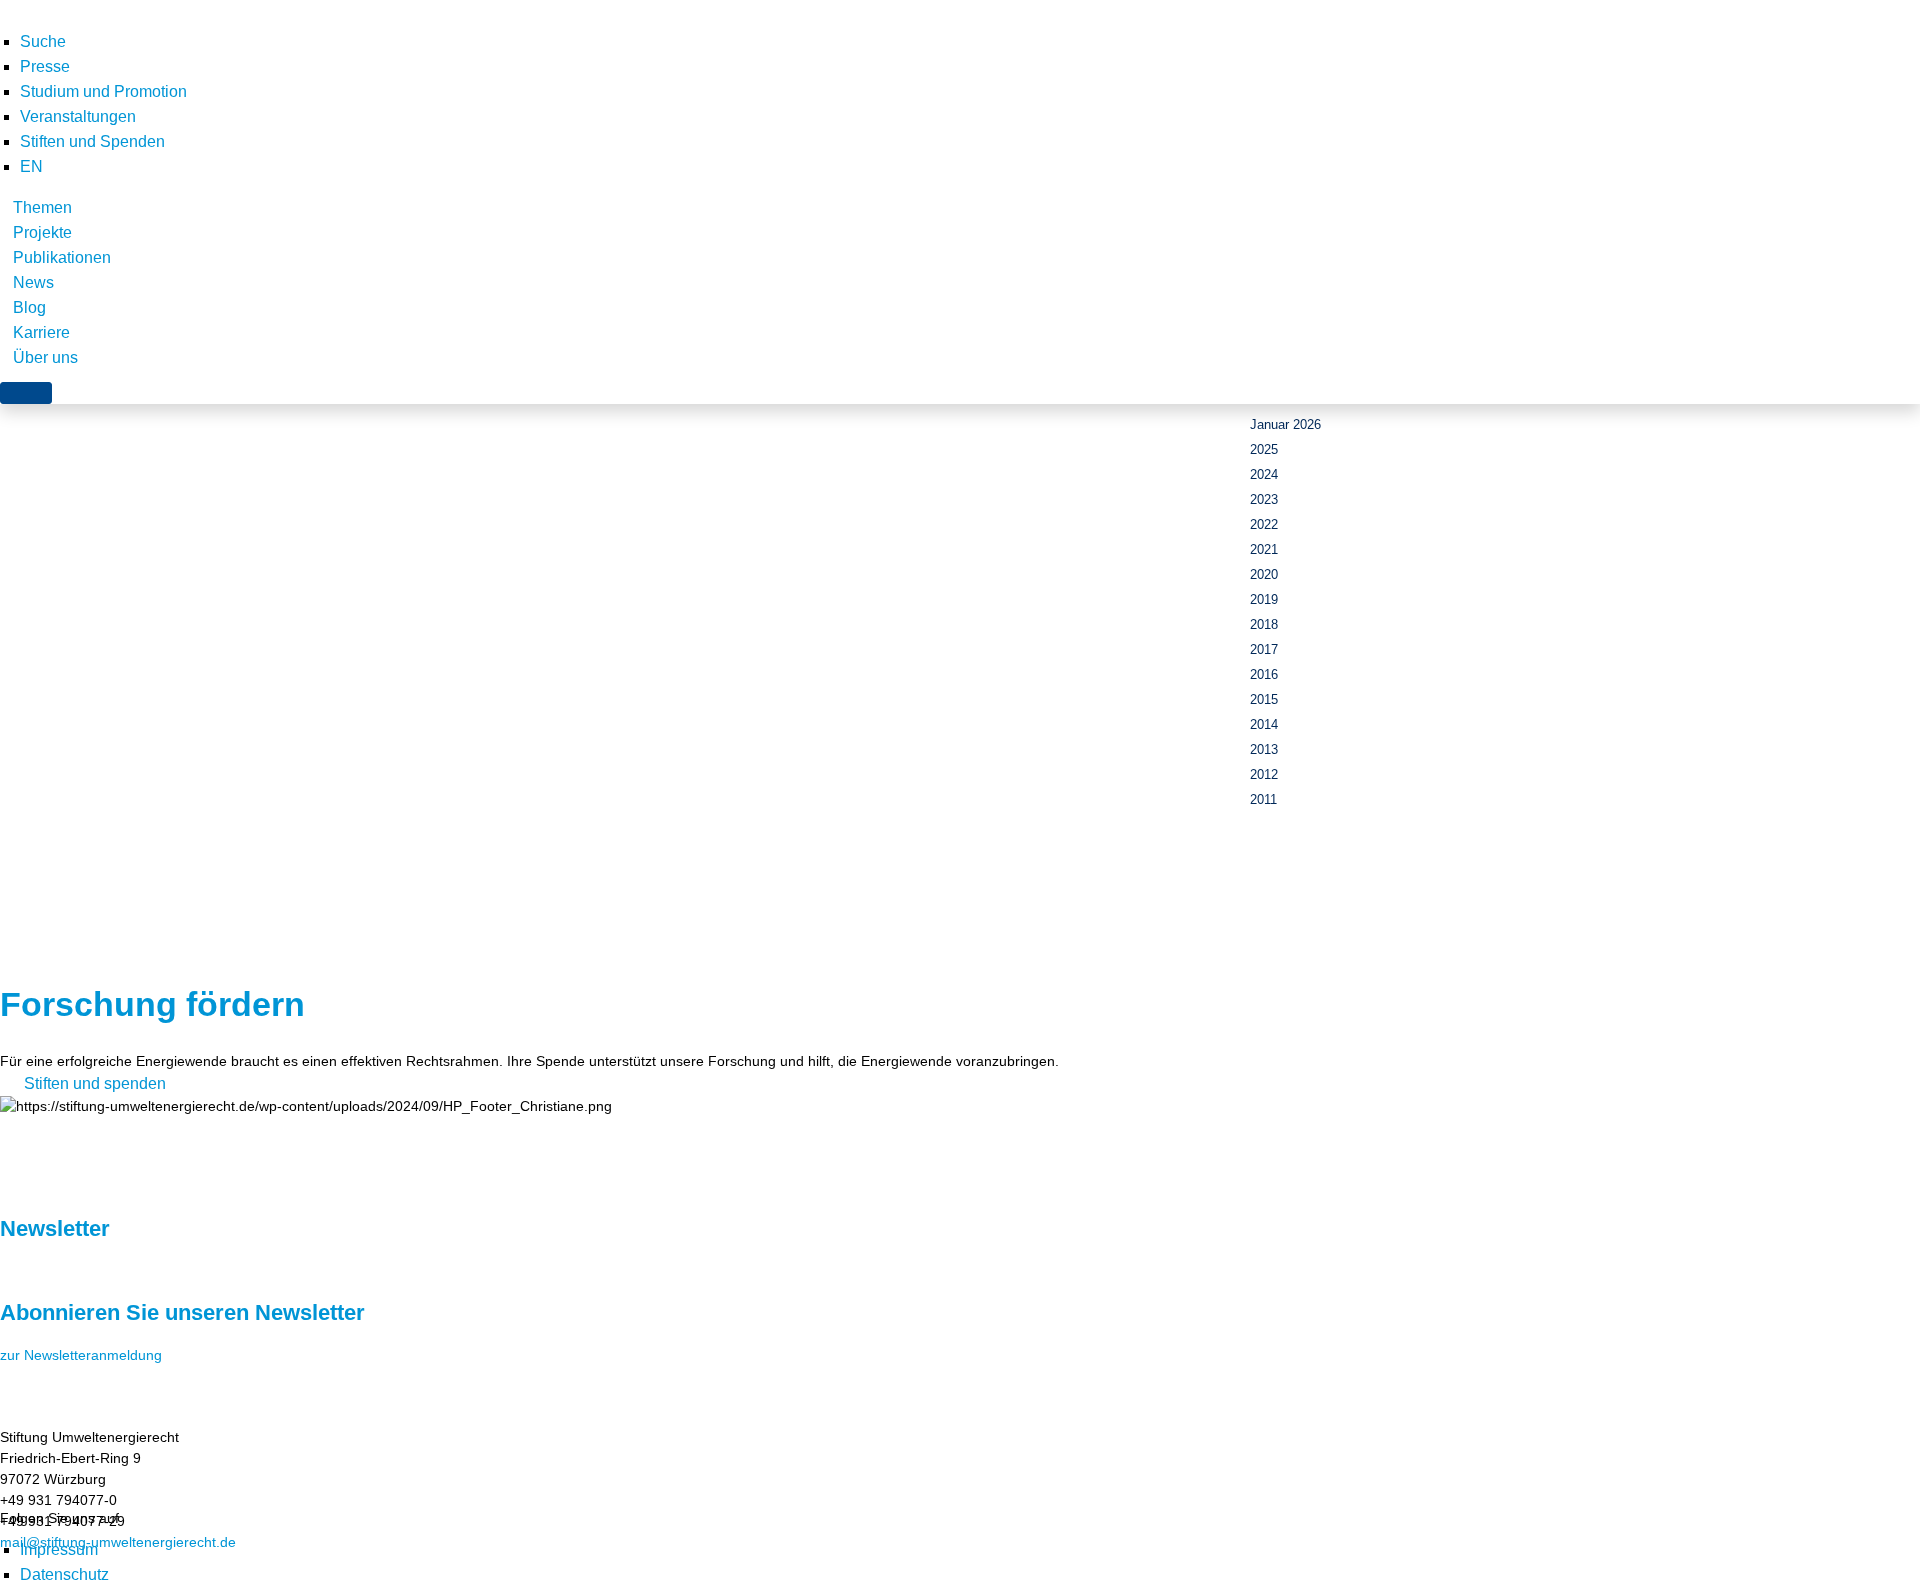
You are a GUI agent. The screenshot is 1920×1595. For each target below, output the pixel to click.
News (33, 282)
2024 (1264, 474)
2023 (1264, 499)
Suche (43, 41)
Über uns (45, 357)
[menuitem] (31, 166)
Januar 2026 (1285, 424)
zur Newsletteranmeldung (81, 1355)
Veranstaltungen (78, 116)
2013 (1264, 749)
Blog (29, 307)
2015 (1264, 699)
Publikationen (62, 257)
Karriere (41, 332)
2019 (1264, 599)
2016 (1264, 674)
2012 (1264, 774)
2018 (1264, 624)
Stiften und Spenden (92, 141)
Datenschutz (64, 1574)
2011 (1263, 799)
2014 (1264, 724)
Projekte (42, 232)
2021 (1264, 549)
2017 (1264, 649)
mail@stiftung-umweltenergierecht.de (118, 1542)
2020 (1264, 574)
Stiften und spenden (95, 1083)
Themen (42, 207)
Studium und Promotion (103, 91)
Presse (45, 66)
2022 (1264, 524)
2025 (1264, 449)
